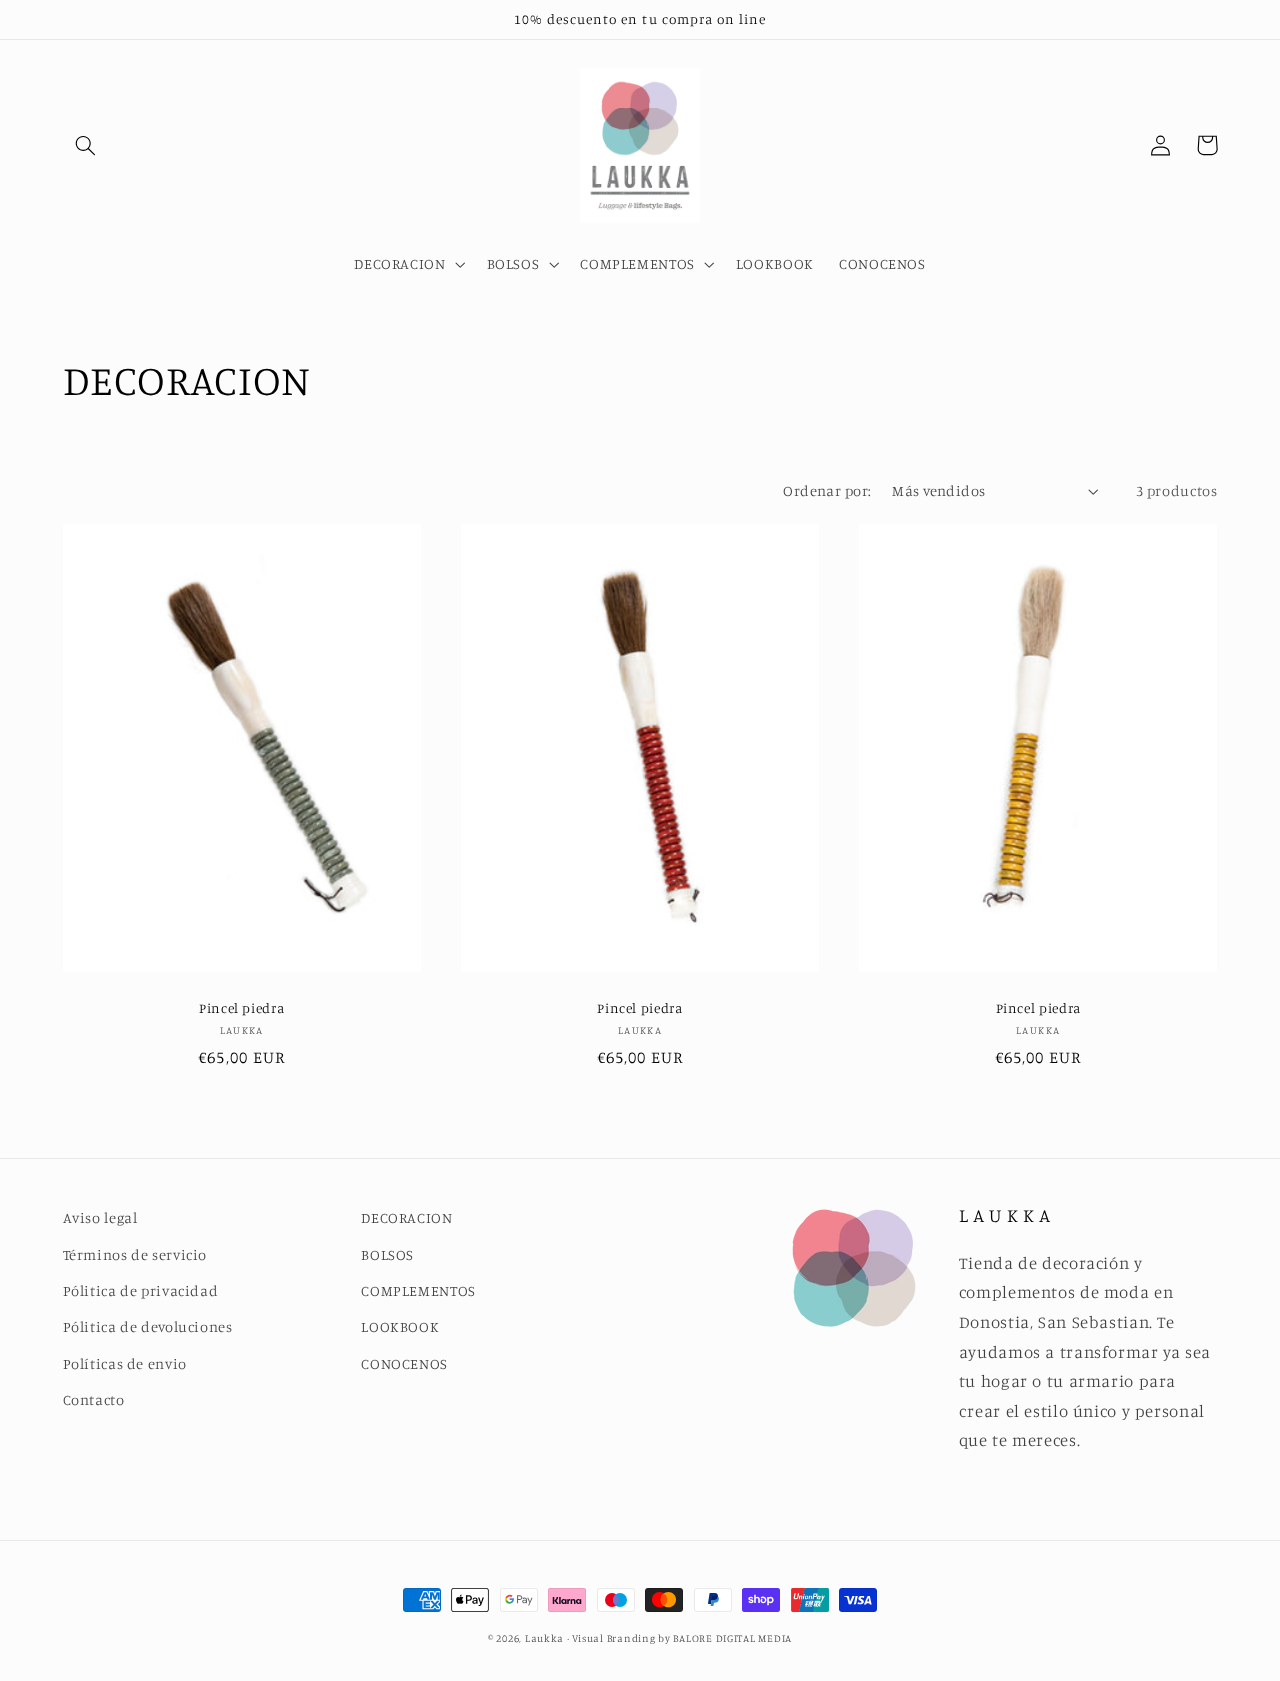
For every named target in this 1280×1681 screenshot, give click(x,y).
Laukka (544, 1638)
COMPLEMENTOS (418, 1290)
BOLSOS (387, 1254)
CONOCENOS (404, 1363)
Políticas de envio (125, 1363)
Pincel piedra (241, 1008)
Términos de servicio (135, 1254)
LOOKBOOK (400, 1326)
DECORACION (406, 1217)
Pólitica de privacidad (141, 1290)
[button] (86, 145)
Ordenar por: (827, 490)
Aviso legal (100, 1217)
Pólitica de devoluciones (148, 1326)
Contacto (94, 1399)
